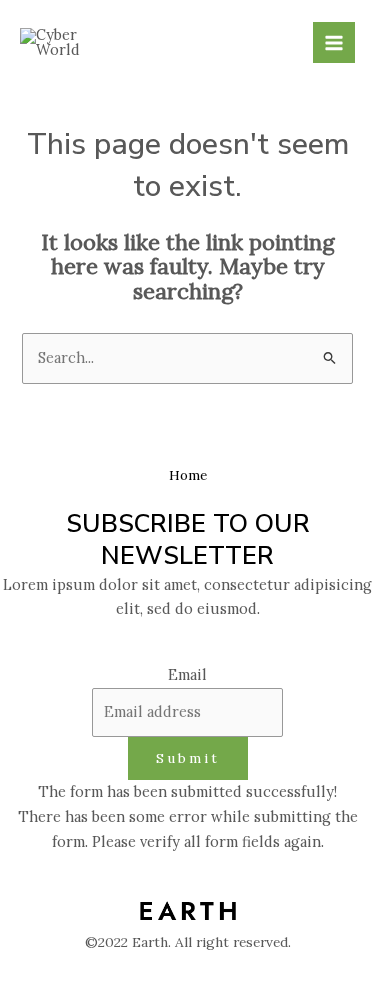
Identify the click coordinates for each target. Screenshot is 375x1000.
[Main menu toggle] (334, 43)
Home (188, 475)
